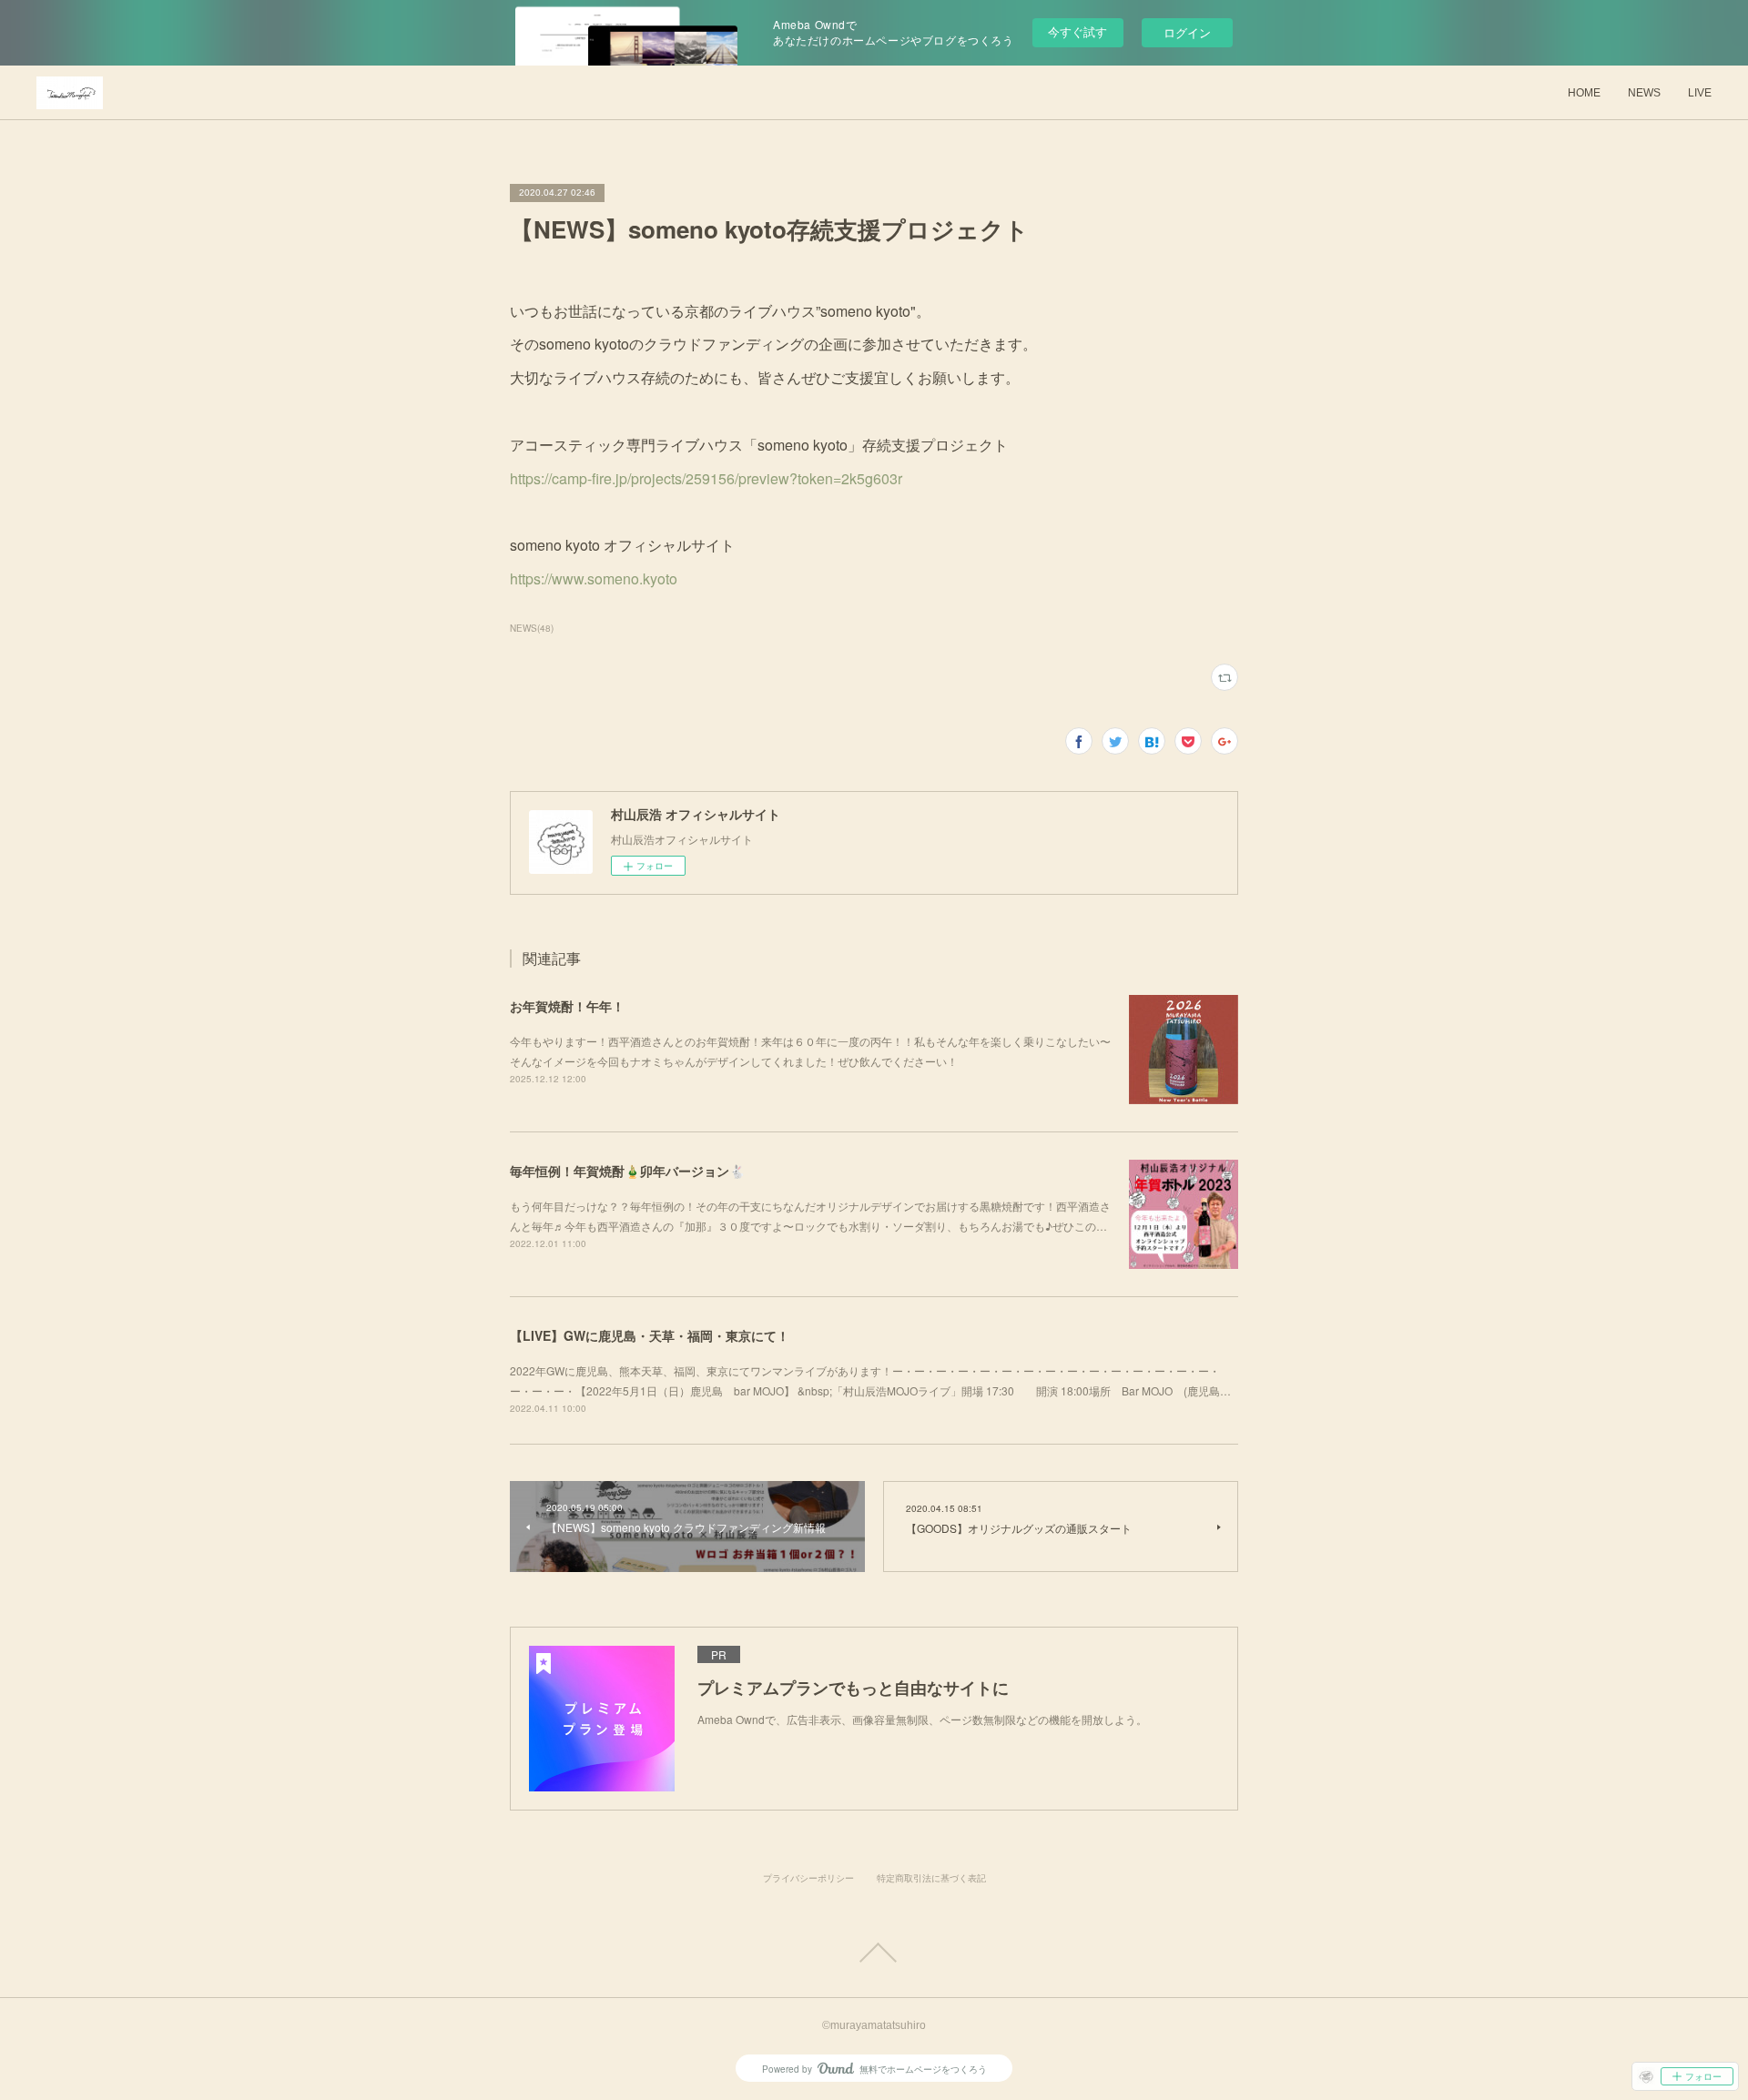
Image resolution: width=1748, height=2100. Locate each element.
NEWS (1644, 93)
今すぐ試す (1077, 31)
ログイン (1187, 32)
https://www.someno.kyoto (594, 578)
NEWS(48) (532, 628)
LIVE (1700, 93)
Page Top (874, 1953)
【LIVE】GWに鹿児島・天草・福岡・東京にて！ (650, 1335)
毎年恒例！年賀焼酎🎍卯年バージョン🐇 (627, 1171)
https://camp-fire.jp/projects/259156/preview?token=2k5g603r (706, 478)
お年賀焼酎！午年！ (567, 1006)
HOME (1584, 93)
